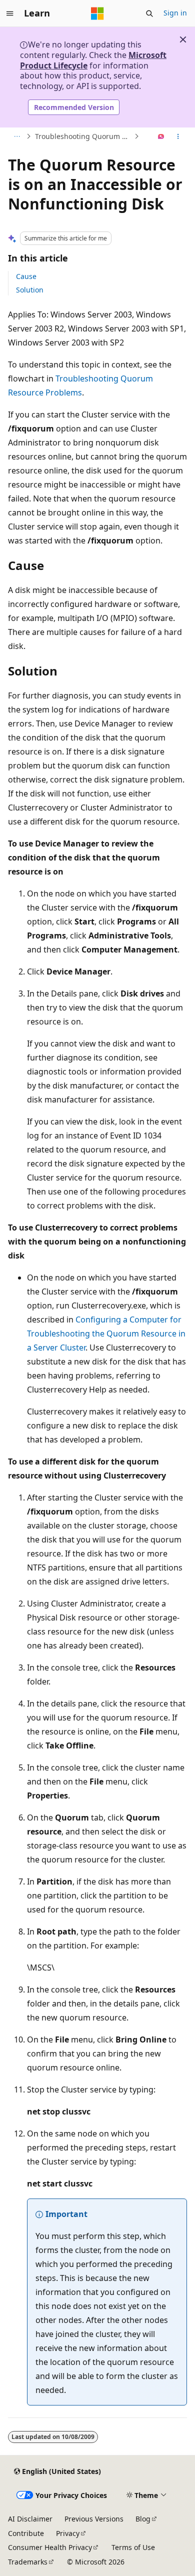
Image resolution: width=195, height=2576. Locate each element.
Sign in (175, 13)
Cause (26, 276)
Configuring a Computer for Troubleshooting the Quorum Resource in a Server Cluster (106, 1333)
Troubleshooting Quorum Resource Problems (83, 136)
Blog (143, 2519)
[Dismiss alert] (183, 39)
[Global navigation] (10, 13)
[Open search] (149, 13)
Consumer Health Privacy (50, 2547)
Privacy (68, 2533)
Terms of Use (133, 2547)
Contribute (26, 2533)
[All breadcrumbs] (17, 136)
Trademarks (28, 2562)
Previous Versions (94, 2519)
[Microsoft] (97, 13)
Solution (30, 290)
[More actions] (178, 136)
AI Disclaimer (30, 2519)
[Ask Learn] (161, 136)
